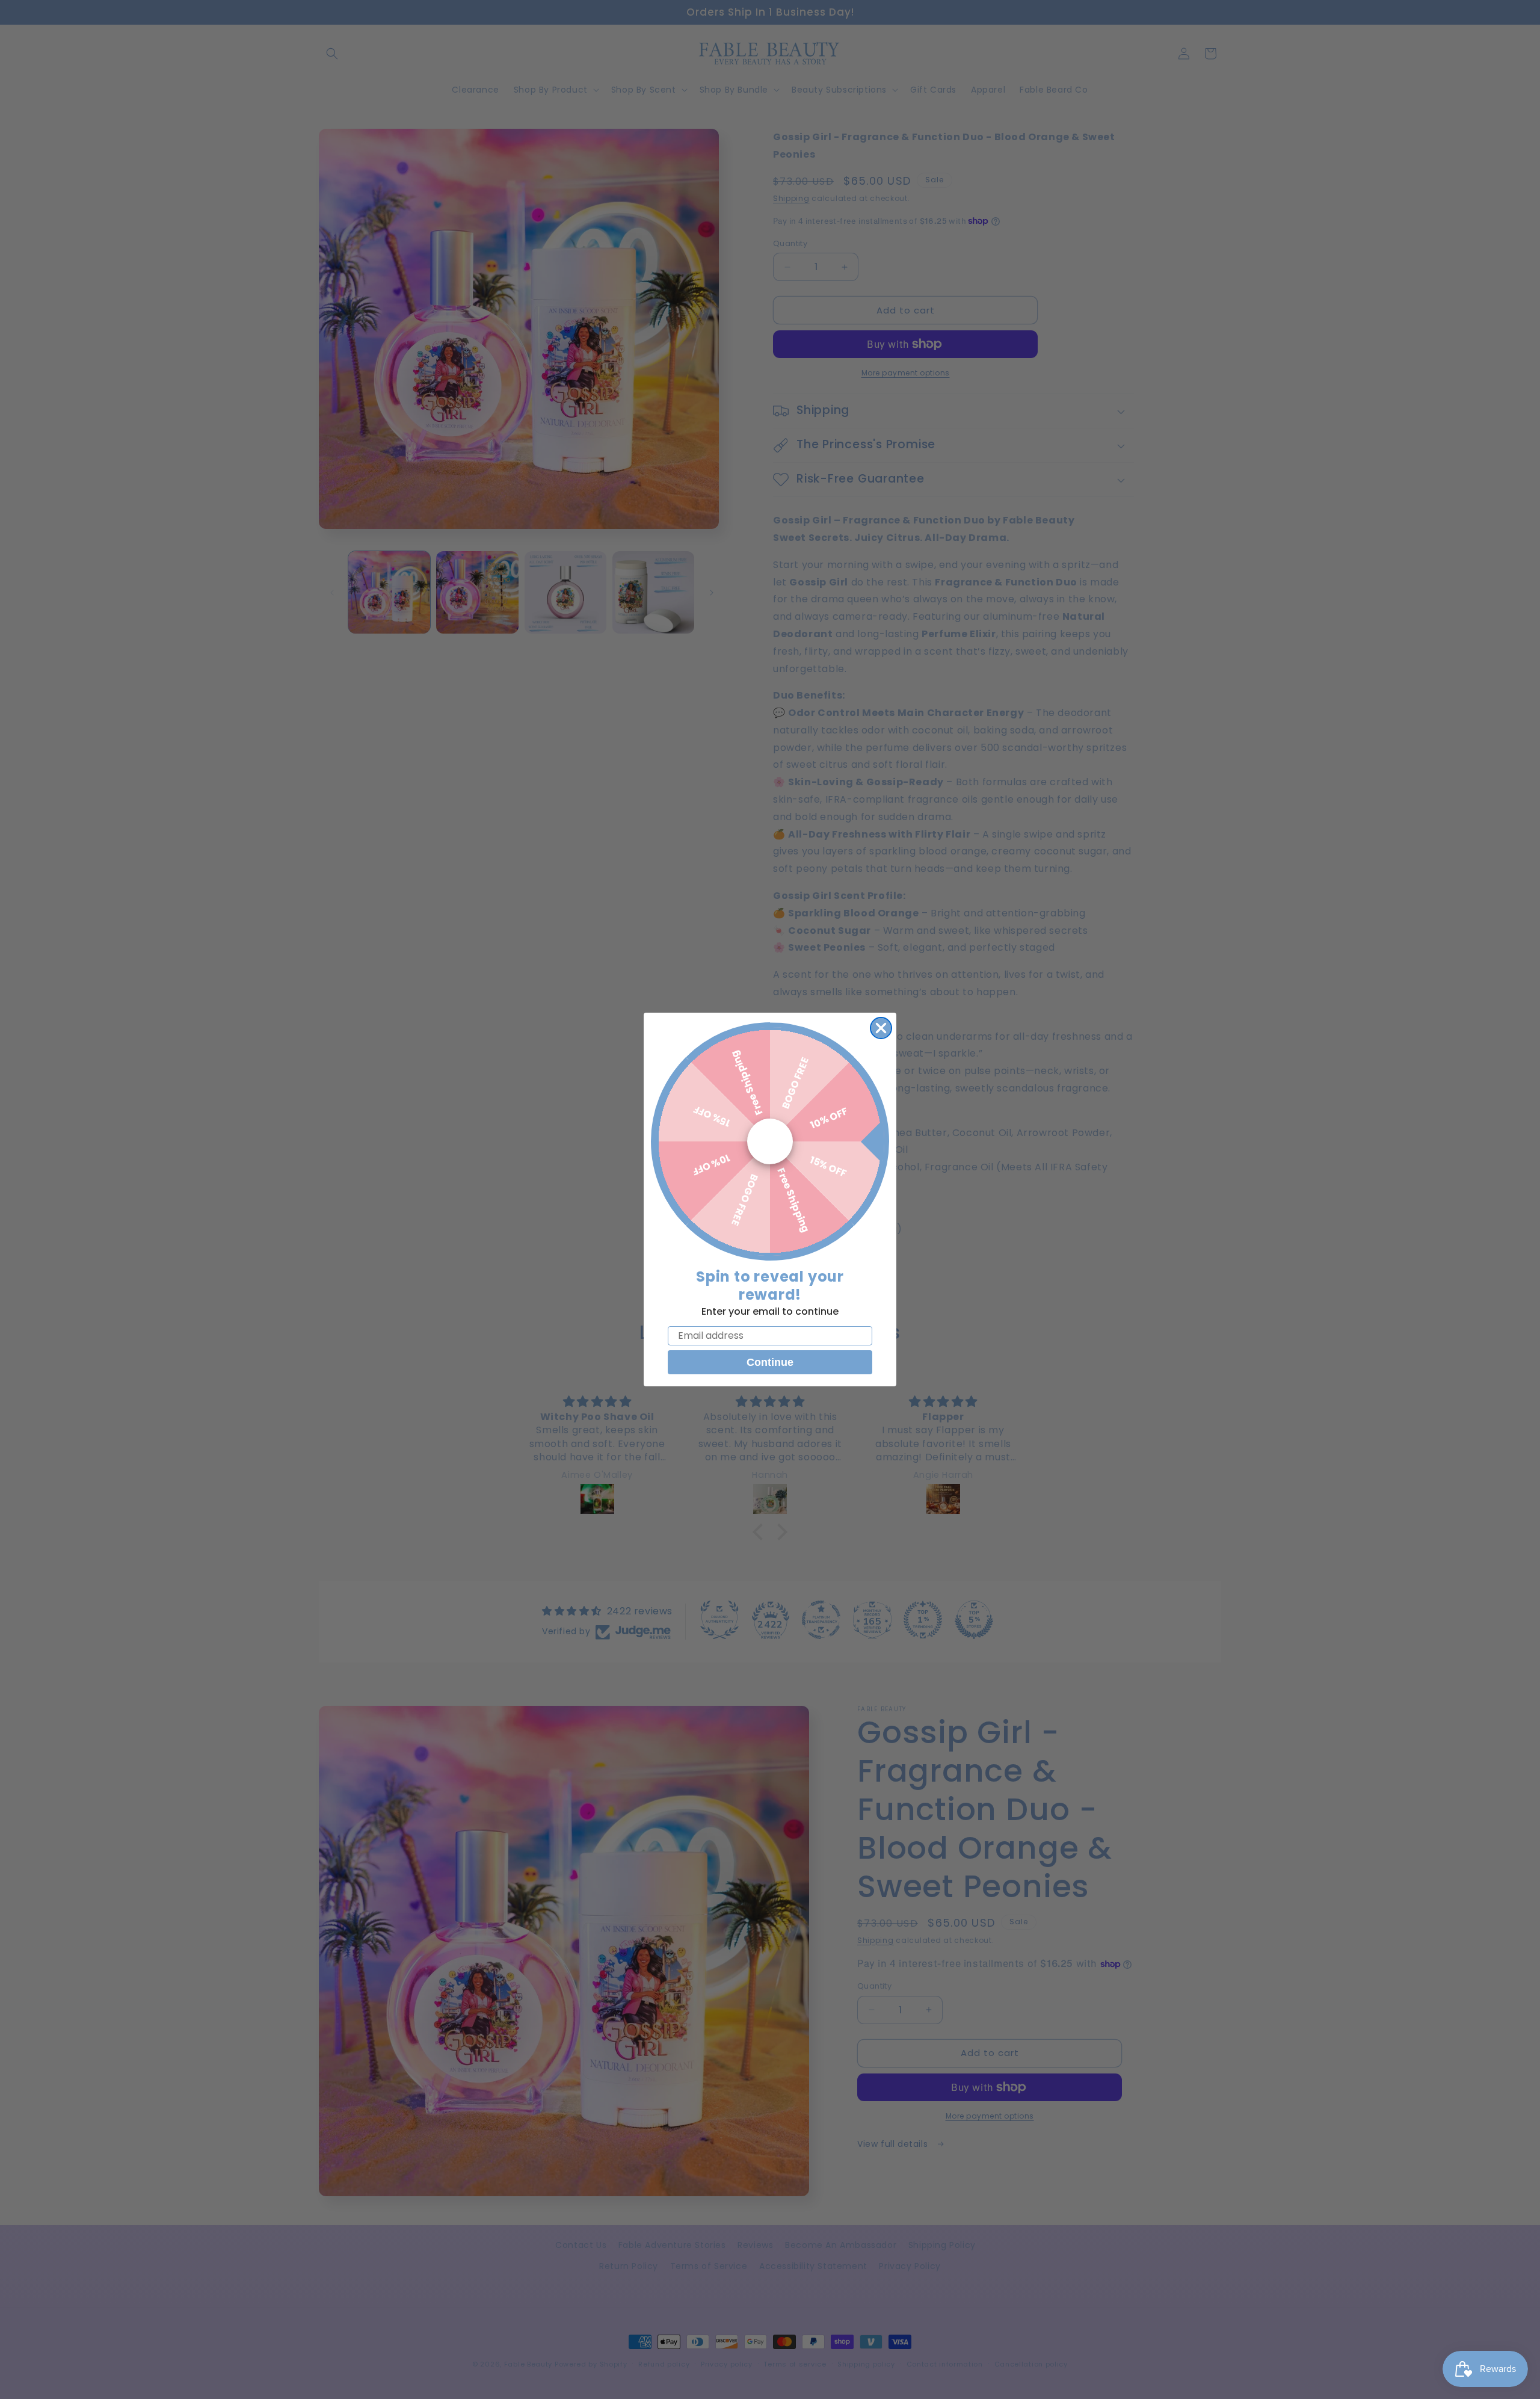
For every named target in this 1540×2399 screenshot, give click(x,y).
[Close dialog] (881, 1028)
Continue (770, 1362)
